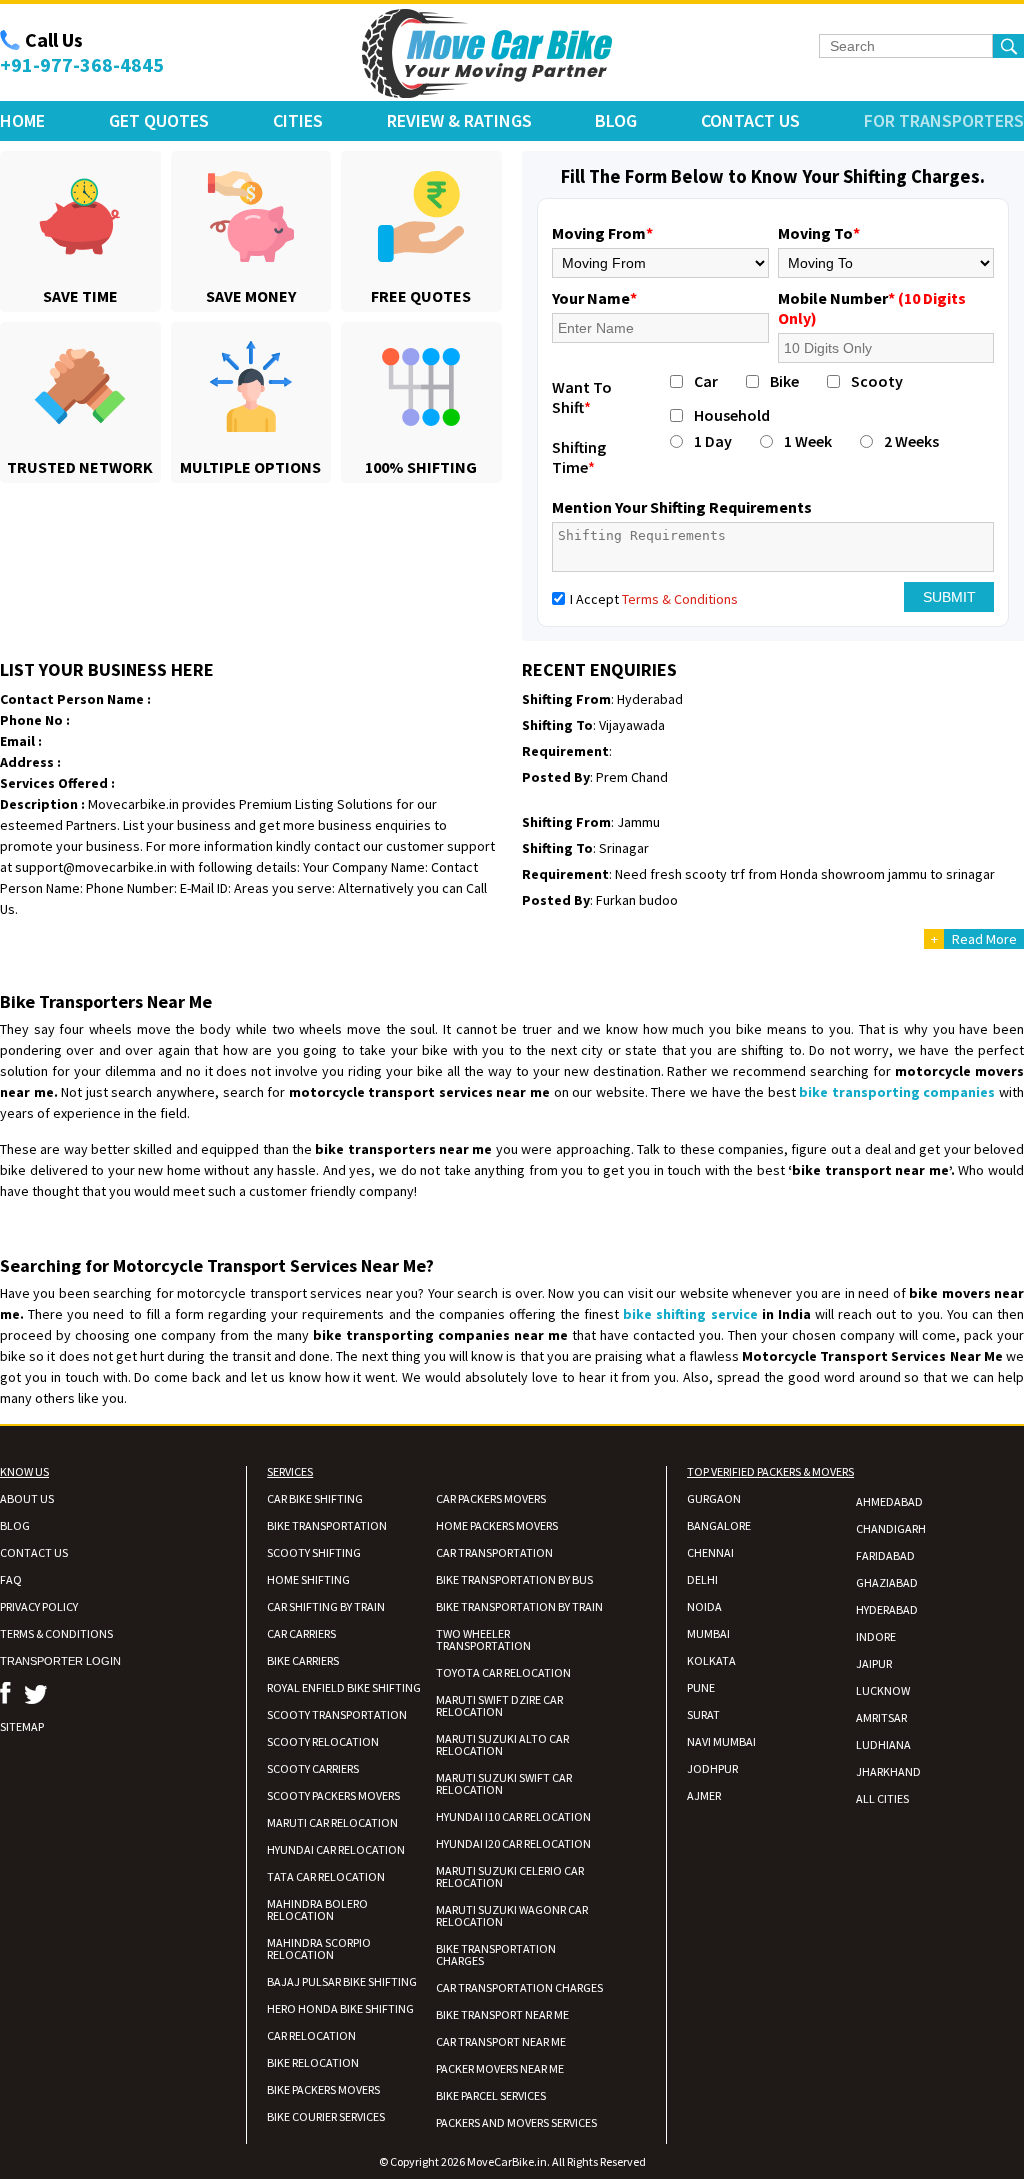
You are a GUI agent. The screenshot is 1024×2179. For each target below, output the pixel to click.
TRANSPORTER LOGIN (60, 1661)
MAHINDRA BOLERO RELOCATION (317, 1909)
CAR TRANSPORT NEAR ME (501, 2041)
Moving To (819, 233)
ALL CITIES (882, 1798)
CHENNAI (710, 1552)
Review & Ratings (459, 120)
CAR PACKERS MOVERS (491, 1498)
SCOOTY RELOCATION (323, 1741)
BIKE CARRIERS (303, 1660)
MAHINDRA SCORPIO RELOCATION (319, 1948)
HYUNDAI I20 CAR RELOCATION (513, 1843)
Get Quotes (159, 120)
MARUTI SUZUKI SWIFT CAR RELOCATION (504, 1783)
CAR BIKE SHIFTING (315, 1498)
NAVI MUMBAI (721, 1741)
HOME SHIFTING (308, 1579)
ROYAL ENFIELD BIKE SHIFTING (344, 1687)
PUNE (701, 1687)
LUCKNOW (883, 1690)
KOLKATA (711, 1660)
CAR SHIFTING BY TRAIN (326, 1606)
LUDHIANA (883, 1744)
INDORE (876, 1636)
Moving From (602, 233)
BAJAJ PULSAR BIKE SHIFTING (342, 1981)
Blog (616, 120)
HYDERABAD (887, 1609)
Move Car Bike (487, 54)
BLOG (15, 1525)
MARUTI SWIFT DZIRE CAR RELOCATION (499, 1705)
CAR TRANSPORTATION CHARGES (519, 1987)
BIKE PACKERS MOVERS (323, 2089)
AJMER (704, 1795)
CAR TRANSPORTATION (494, 1552)
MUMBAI (708, 1633)
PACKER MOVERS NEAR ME (500, 2068)
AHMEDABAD (889, 1501)
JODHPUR (712, 1768)
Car (706, 381)
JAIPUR (874, 1663)
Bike (784, 381)
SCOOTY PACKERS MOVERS (333, 1795)
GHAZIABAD (887, 1582)
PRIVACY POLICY (39, 1606)
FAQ (11, 1579)
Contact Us (750, 120)
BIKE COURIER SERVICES (326, 2116)
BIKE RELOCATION (313, 2062)
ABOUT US (27, 1498)
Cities (298, 120)
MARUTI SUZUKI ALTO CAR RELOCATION (502, 1744)
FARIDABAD (885, 1555)
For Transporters (944, 120)
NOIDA (704, 1606)
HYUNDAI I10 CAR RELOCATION (513, 1816)
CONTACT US (34, 1552)
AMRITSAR (881, 1717)
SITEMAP (22, 1726)
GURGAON (714, 1498)
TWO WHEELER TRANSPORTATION (483, 1639)
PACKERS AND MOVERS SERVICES (516, 2122)
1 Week (808, 441)
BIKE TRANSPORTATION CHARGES (496, 1954)
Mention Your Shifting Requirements (682, 507)
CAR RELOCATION (311, 2035)
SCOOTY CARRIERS (313, 1768)
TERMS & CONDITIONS (56, 1633)
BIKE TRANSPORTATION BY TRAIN (519, 1606)
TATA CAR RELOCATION (326, 1876)
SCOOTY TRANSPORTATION (337, 1714)
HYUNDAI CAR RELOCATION (336, 1849)
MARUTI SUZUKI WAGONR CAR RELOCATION (512, 1915)
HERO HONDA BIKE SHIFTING (340, 2008)
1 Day (713, 441)
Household (732, 415)
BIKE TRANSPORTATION (327, 1525)
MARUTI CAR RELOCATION (332, 1822)
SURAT (703, 1714)
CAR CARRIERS (301, 1633)
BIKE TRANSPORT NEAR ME (502, 2014)
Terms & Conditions (680, 599)
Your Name (594, 298)
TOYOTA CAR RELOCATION (503, 1672)
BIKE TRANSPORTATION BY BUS (514, 1579)
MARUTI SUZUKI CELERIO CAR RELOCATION (510, 1876)
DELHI (702, 1579)
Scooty (877, 381)
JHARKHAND (888, 1771)
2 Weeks (911, 441)
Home (22, 120)
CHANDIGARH (891, 1528)
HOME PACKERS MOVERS (497, 1525)
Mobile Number (872, 308)
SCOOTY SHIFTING (314, 1552)
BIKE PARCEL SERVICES (491, 2095)
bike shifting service (690, 1314)
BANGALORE (719, 1525)
